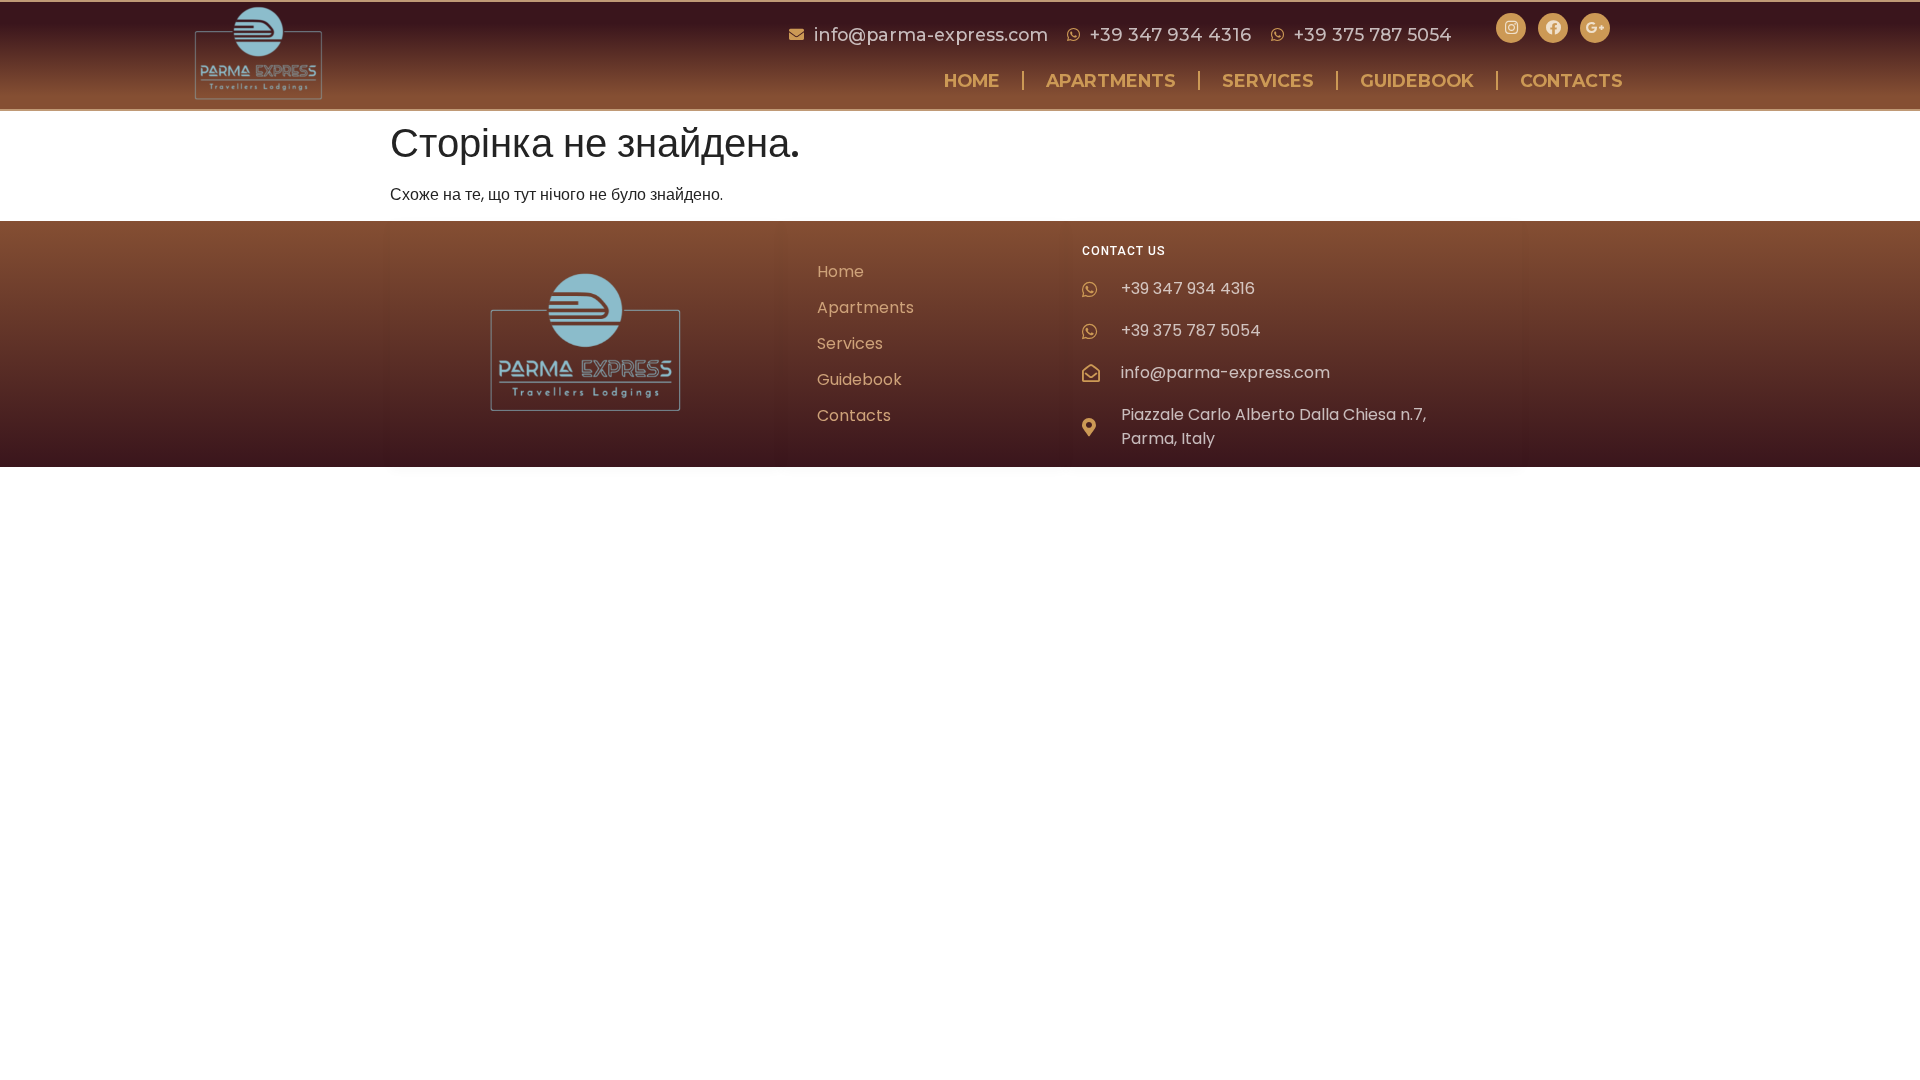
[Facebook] (1553, 28)
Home (972, 80)
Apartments (1111, 80)
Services (1268, 80)
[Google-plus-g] (1595, 28)
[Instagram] (1511, 28)
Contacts (1571, 80)
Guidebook (1417, 80)
